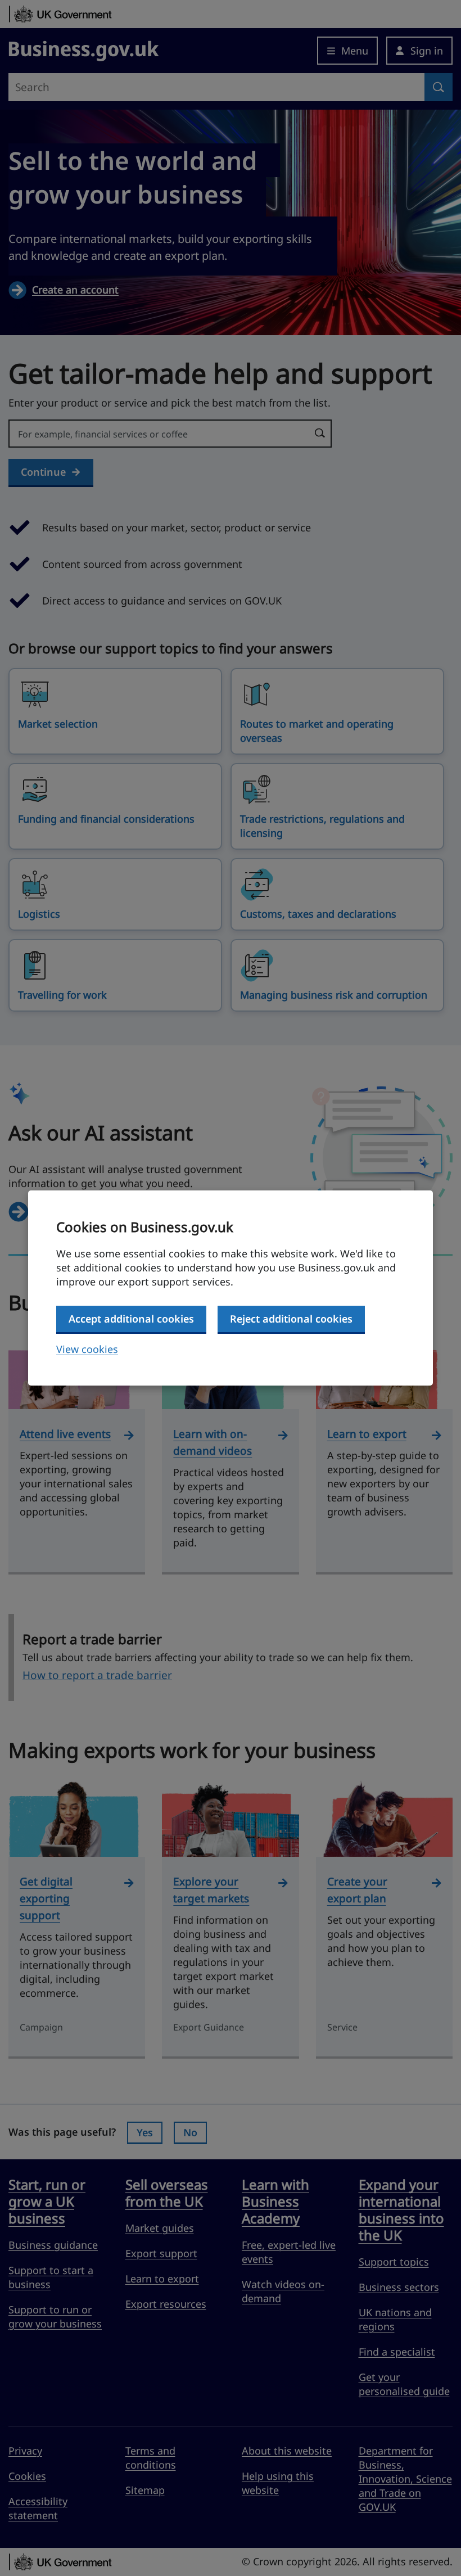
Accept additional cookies (131, 1319)
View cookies (87, 1349)
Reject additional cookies (291, 1319)
